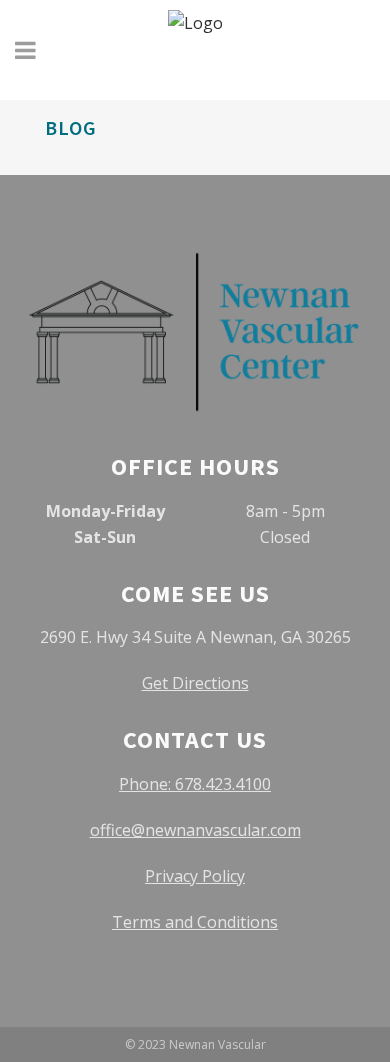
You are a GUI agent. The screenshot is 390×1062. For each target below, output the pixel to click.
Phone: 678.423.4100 (195, 784)
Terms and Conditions (195, 922)
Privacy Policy (195, 876)
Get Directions (195, 683)
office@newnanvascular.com (195, 830)
